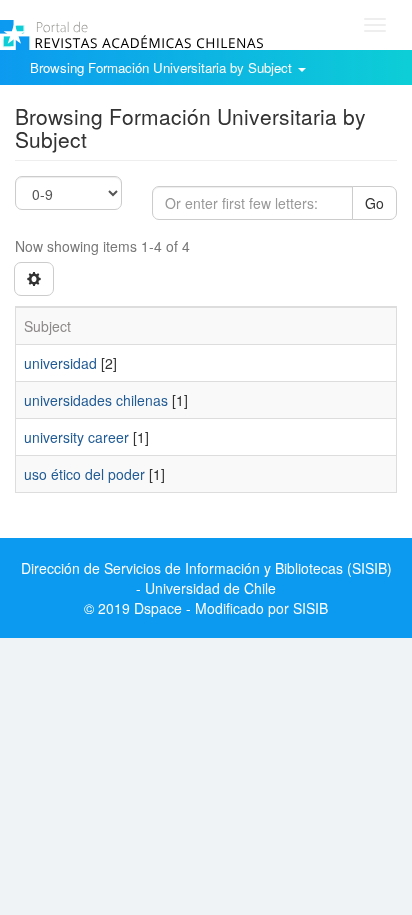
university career (76, 437)
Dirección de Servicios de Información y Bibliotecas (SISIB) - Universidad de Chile (206, 578)
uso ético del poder (84, 474)
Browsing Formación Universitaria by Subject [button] (163, 67)
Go (374, 203)
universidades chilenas (96, 400)
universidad (60, 363)
